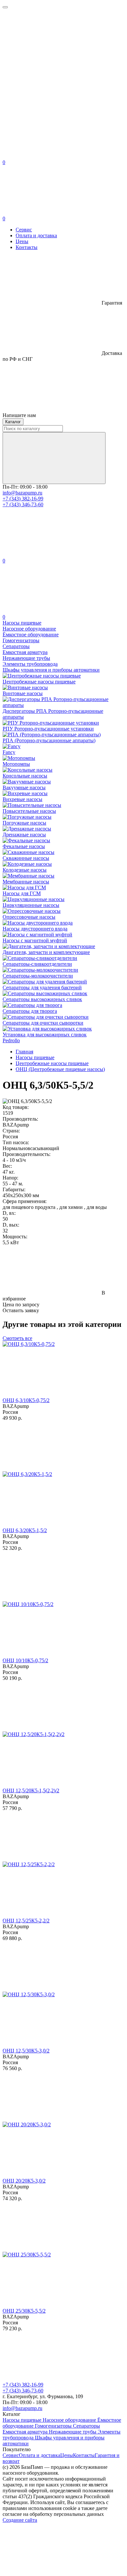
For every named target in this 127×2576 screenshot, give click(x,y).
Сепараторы (86, 2426)
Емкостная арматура (26, 2432)
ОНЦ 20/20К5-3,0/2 (24, 2181)
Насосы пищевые (23, 2420)
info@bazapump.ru (22, 493)
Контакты (27, 247)
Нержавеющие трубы (73, 2432)
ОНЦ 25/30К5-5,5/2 (24, 2311)
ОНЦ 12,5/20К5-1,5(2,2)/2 (31, 1790)
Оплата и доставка (36, 235)
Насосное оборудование (70, 2420)
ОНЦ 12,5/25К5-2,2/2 (26, 1921)
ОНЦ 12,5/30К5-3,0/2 (26, 2051)
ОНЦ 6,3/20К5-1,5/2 (25, 1530)
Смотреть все (17, 1338)
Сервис (24, 230)
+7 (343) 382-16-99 (23, 499)
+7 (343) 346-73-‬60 (23, 504)
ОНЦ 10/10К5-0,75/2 (25, 1660)
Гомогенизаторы (54, 2426)
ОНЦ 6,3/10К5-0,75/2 (26, 1400)
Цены (22, 241)
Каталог (13, 422)
